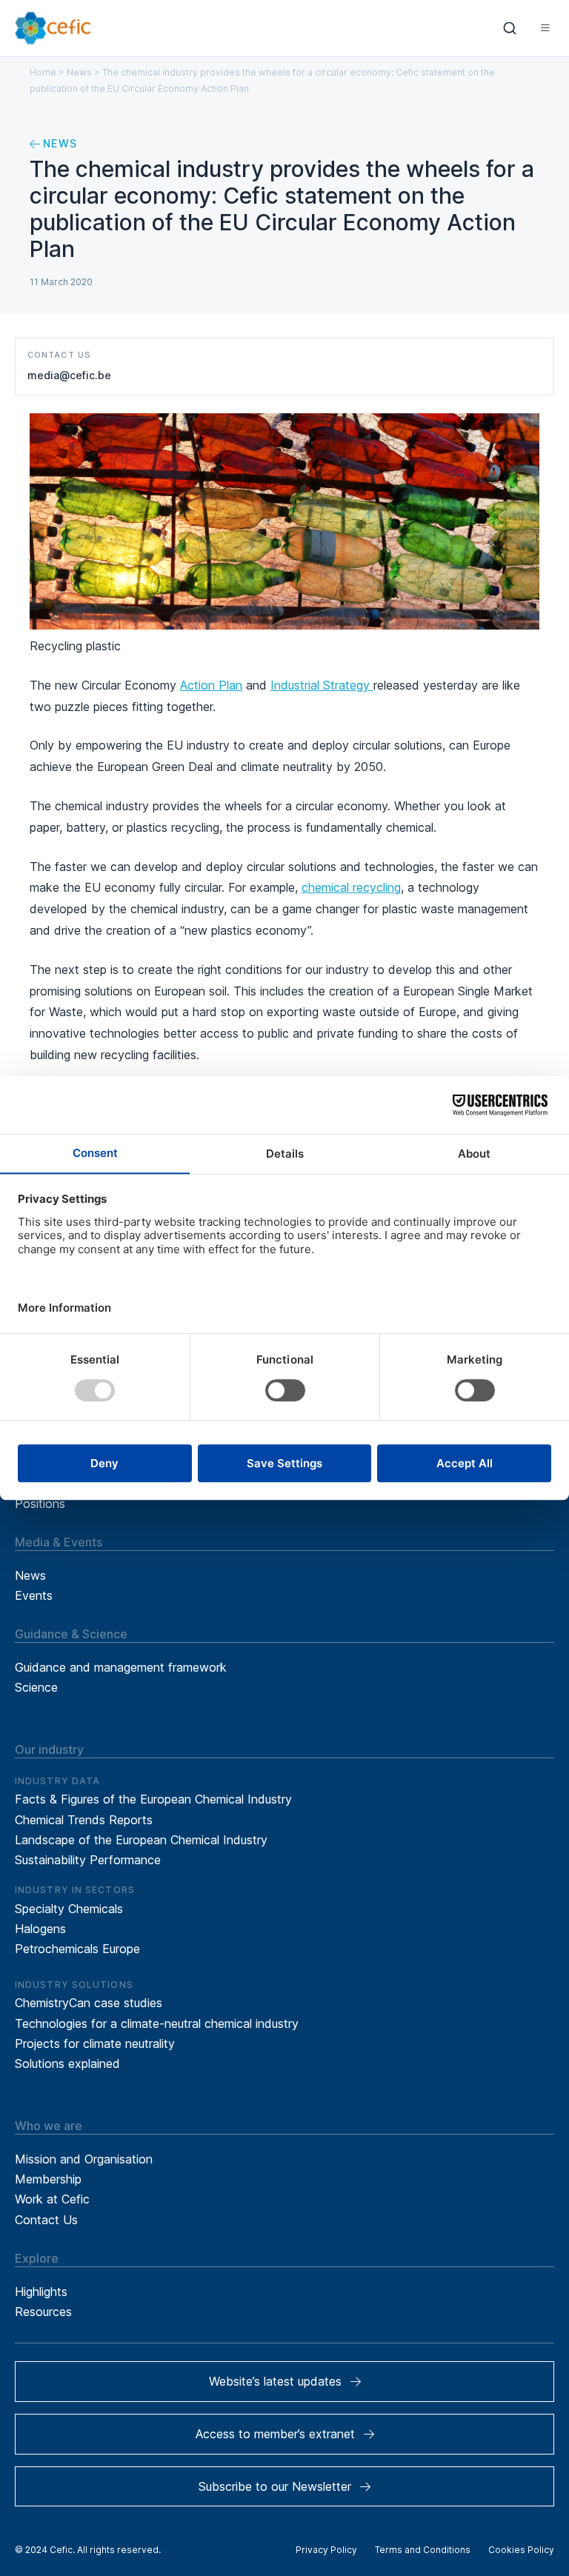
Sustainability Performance (88, 1860)
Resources (43, 2312)
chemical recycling (351, 887)
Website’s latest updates (275, 2381)
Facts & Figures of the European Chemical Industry (153, 1799)
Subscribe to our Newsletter (275, 2486)
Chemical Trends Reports (84, 1820)
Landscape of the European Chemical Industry (141, 1840)
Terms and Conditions (423, 2550)
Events (34, 1595)
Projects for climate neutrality (95, 2043)
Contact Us (46, 2220)
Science (36, 1687)
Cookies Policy (521, 2550)
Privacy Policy (326, 2550)
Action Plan (211, 685)
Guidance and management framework (121, 1667)
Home (43, 72)
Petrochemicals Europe (77, 1949)
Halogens (40, 1929)
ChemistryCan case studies (89, 2003)
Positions (40, 1504)
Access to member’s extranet (275, 2434)
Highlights (41, 2292)
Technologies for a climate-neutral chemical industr (153, 2023)
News (79, 72)
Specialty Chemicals (69, 1909)
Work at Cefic (52, 2199)
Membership (48, 2179)
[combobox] (510, 28)
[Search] (510, 28)
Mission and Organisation (84, 2159)
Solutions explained (67, 2063)
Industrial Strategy (322, 685)
